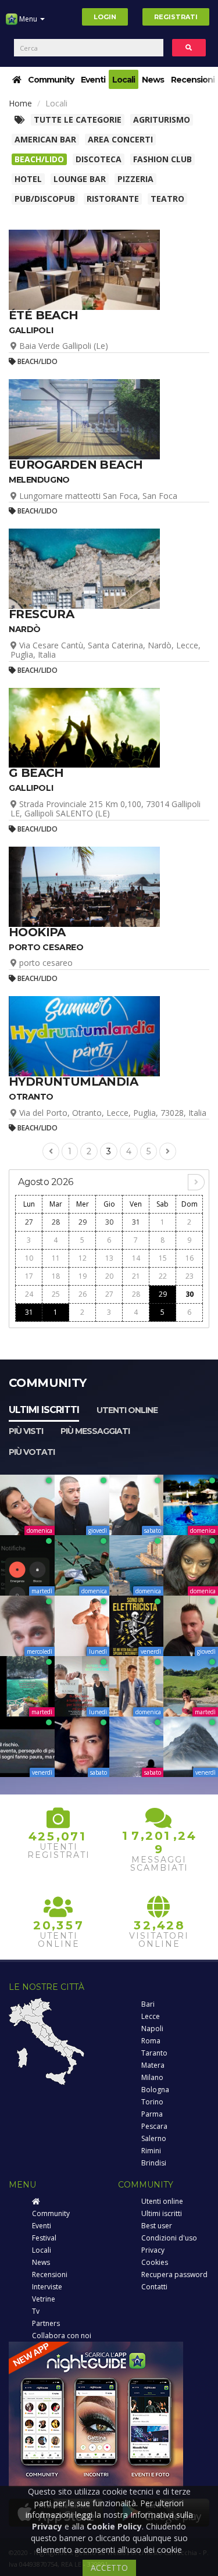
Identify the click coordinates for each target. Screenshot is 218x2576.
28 (56, 1222)
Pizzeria (135, 179)
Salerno (154, 2138)
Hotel (28, 179)
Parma (152, 2114)
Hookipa (37, 932)
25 (56, 1294)
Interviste (47, 2287)
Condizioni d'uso (169, 2238)
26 (83, 1294)
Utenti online (127, 1410)
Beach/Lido (39, 159)
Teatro (167, 199)
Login (105, 17)
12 (83, 1258)
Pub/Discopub (45, 199)
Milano (152, 2077)
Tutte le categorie (78, 119)
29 (83, 1222)
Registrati (176, 17)
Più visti (26, 1431)
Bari (148, 2004)
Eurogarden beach (76, 465)
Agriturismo (162, 119)
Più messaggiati (95, 1431)
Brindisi (154, 2163)
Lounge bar (80, 179)
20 (109, 1276)
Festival (44, 2238)
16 (190, 1258)
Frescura (41, 614)
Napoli (152, 2029)
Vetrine (44, 2299)
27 (29, 1222)
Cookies (155, 2262)
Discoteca (99, 159)
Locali (124, 80)
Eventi (93, 80)
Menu (28, 19)
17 (29, 1276)
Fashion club (162, 159)
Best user (157, 2226)
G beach (36, 773)
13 (109, 1258)
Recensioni (193, 80)
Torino (152, 2102)
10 (29, 1258)
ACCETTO (109, 2568)
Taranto (154, 2053)
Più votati (32, 1452)
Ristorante (113, 199)
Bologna (155, 2090)
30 (109, 1222)
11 (56, 1258)
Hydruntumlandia (73, 1082)
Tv (36, 2311)
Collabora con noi (62, 2336)
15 (163, 1258)
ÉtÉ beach (44, 315)
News (153, 80)
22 (163, 1276)
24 (29, 1294)
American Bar (45, 139)
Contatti (154, 2287)
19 (83, 1276)
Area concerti (120, 139)
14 (136, 1258)
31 (136, 1222)
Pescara (154, 2126)
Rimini (151, 2151)
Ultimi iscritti (44, 1410)
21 (136, 1276)
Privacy (153, 2250)
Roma (151, 2041)
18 (56, 1276)
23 (190, 1276)
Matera (153, 2065)
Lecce (151, 2016)
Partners (46, 2323)
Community (51, 80)
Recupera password (174, 2274)
